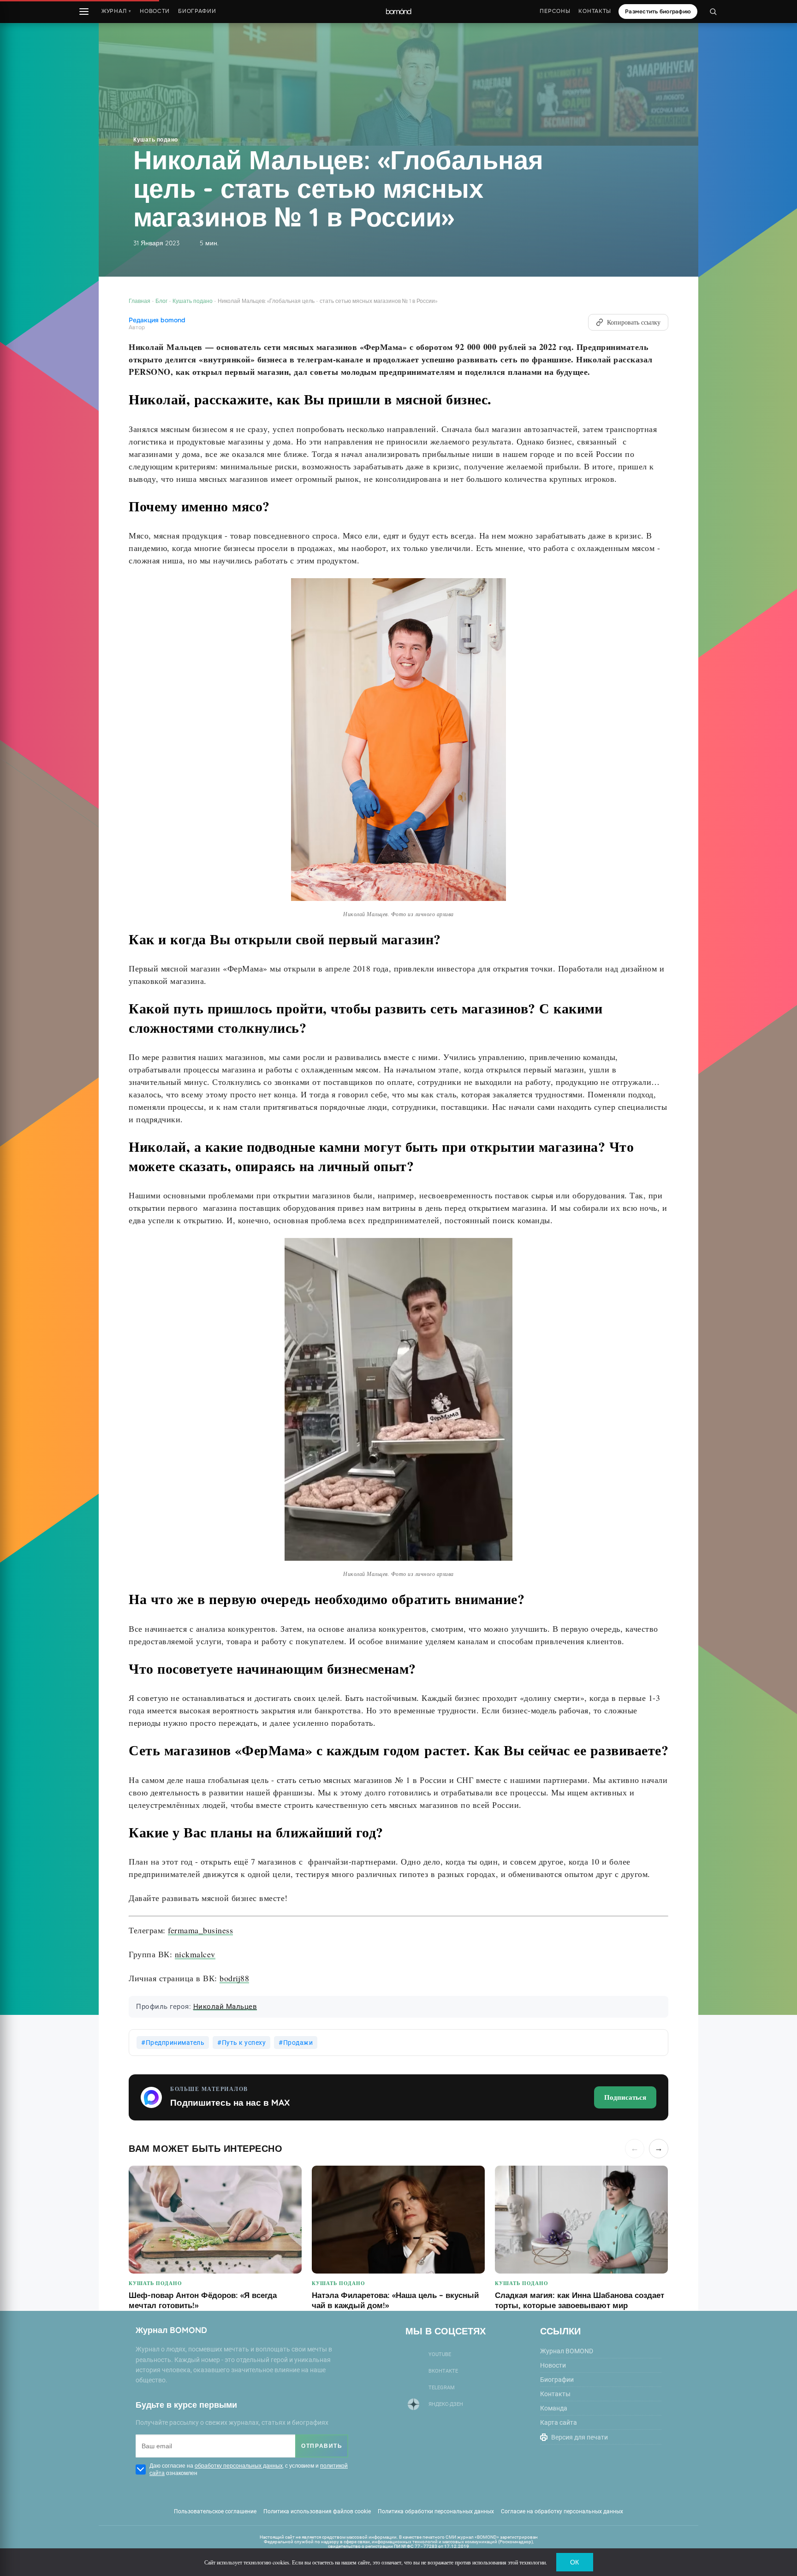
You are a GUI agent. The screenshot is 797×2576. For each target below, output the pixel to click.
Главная (140, 301)
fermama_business (200, 1930)
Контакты (595, 11)
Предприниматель (175, 2043)
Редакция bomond (157, 320)
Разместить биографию (658, 12)
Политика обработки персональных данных (436, 2511)
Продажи (298, 2043)
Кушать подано (156, 139)
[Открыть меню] (84, 12)
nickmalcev (195, 1954)
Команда (554, 2408)
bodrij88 (234, 1978)
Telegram (442, 2388)
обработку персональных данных (239, 2466)
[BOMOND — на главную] (398, 12)
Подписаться (625, 2097)
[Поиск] (713, 12)
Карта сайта (559, 2422)
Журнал (116, 11)
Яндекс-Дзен (446, 2404)
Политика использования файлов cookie (317, 2511)
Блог (161, 301)
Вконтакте (443, 2371)
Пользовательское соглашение (215, 2511)
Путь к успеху (244, 2043)
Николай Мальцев (225, 2007)
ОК (574, 2562)
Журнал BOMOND (567, 2351)
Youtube (440, 2354)
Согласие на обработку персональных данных (562, 2511)
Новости (155, 11)
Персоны (555, 11)
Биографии (197, 11)
